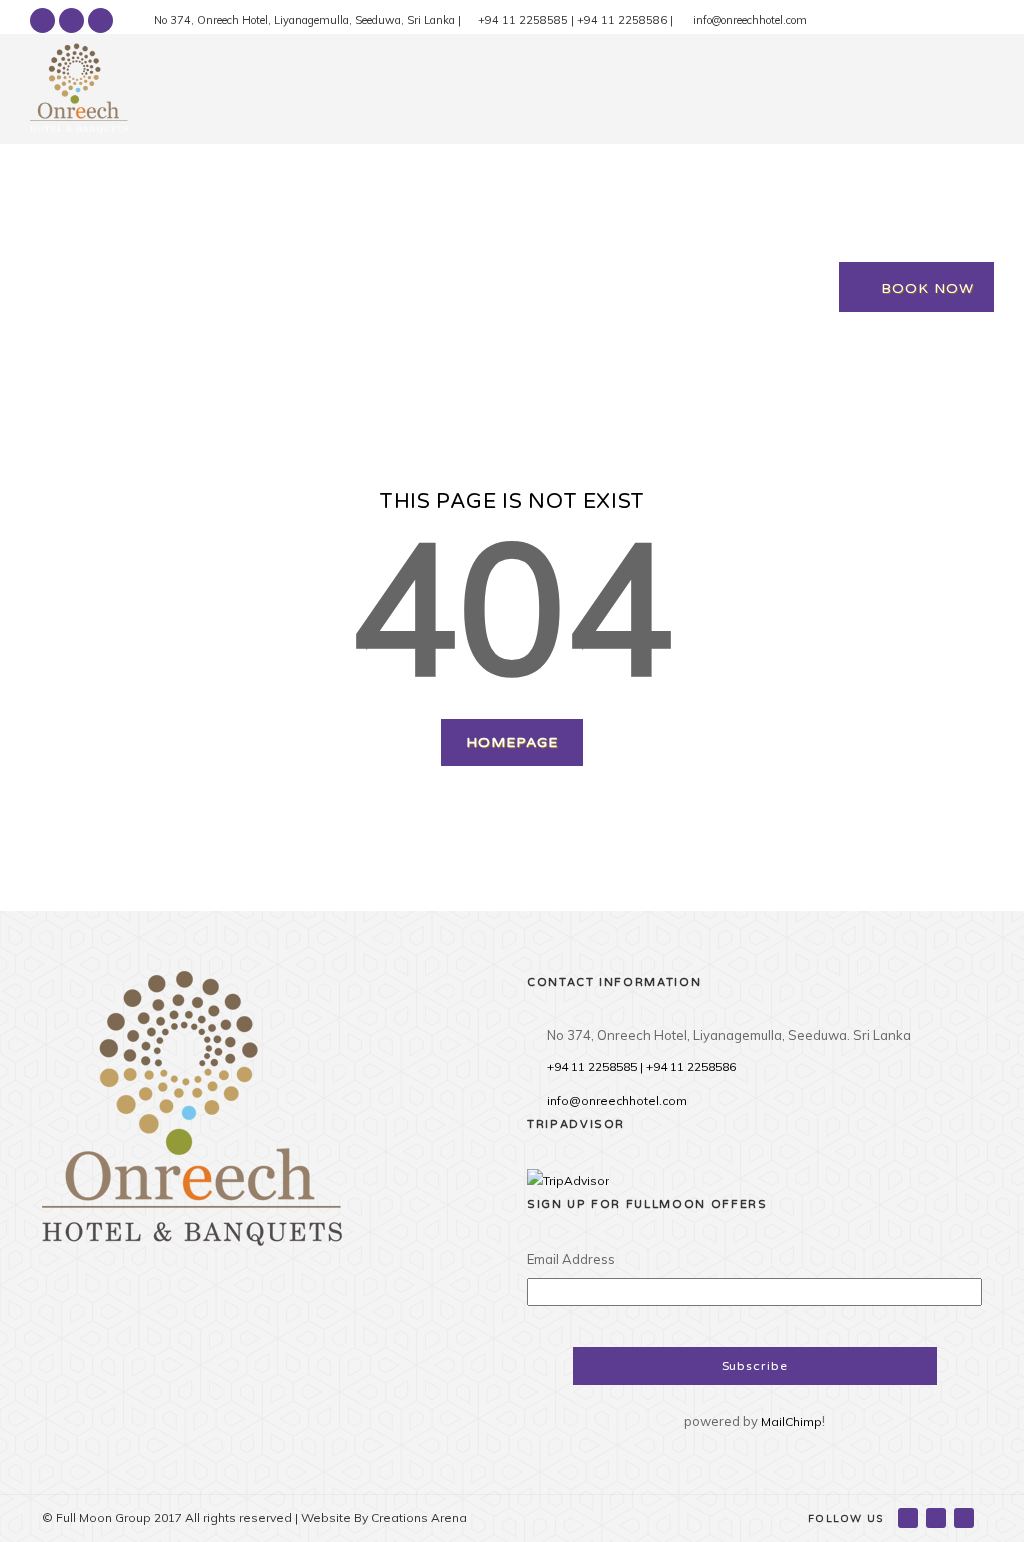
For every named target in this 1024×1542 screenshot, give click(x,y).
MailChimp (791, 1421)
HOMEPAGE (512, 742)
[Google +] (71, 21)
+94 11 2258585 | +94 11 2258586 (641, 1066)
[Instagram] (100, 21)
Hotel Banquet (361, 179)
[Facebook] (42, 21)
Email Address (571, 1259)
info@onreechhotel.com (617, 1100)
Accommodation (202, 179)
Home (74, 179)
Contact (815, 179)
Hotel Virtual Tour (672, 179)
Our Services (510, 179)
